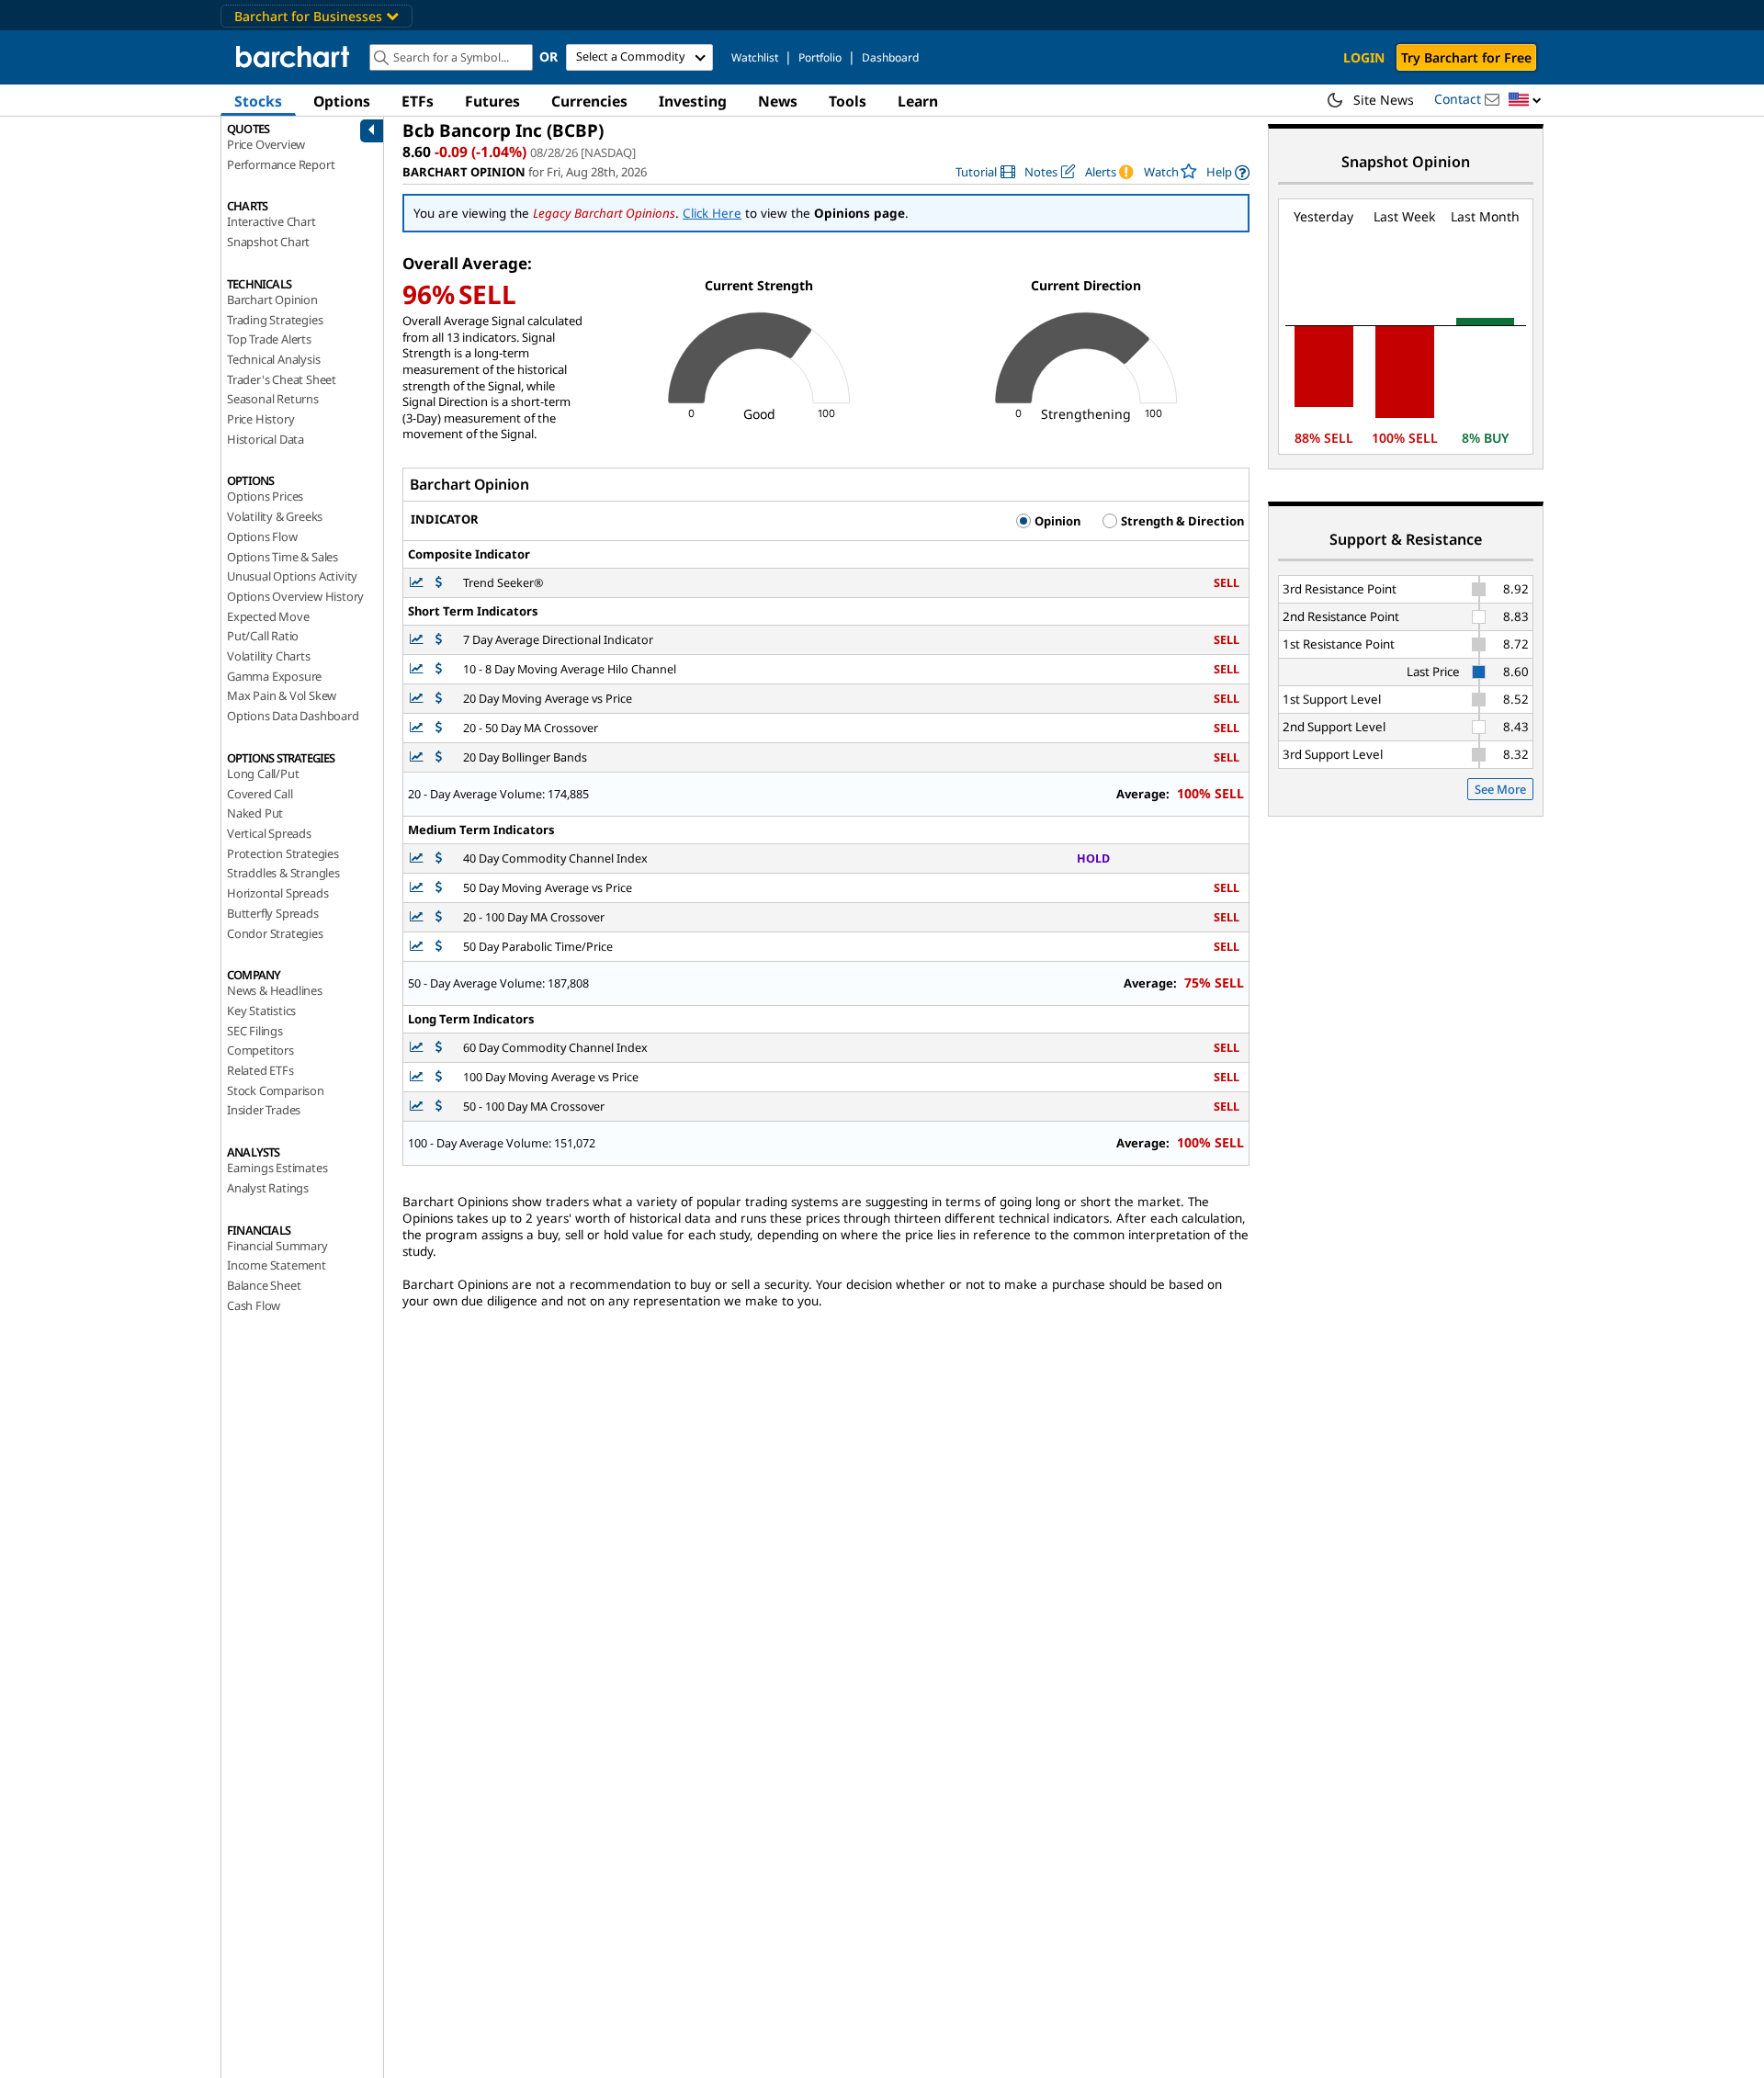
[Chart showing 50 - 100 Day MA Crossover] (418, 1107)
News (778, 101)
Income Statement (277, 1265)
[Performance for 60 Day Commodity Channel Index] (439, 1048)
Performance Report (281, 164)
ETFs (418, 101)
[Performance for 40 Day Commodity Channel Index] (439, 858)
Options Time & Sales (283, 557)
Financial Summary (277, 1246)
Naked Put (255, 813)
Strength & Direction (1181, 521)
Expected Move (268, 616)
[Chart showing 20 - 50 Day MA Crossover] (418, 728)
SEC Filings (255, 1031)
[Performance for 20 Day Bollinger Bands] (439, 757)
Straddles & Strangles (283, 873)
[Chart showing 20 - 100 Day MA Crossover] (418, 917)
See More (1500, 789)
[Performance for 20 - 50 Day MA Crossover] (439, 728)
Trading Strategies (275, 320)
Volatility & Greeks (275, 516)
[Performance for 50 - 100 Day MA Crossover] (439, 1107)
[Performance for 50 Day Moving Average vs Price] (439, 888)
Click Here (712, 213)
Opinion (1056, 521)
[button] (1525, 101)
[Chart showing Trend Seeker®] (418, 583)
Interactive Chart (271, 221)
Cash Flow (254, 1305)
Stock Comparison (276, 1090)
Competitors (260, 1050)
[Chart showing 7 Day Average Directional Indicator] (418, 640)
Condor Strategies (275, 933)
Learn (918, 101)
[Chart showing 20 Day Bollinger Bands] (418, 757)
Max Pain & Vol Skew (282, 695)
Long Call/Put (263, 774)
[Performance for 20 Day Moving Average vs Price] (439, 699)
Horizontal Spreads (277, 893)
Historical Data (266, 439)
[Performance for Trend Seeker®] (439, 583)
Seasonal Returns (273, 399)
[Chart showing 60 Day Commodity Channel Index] (418, 1048)
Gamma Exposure (274, 676)
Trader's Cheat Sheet (282, 379)
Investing (693, 101)
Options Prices (265, 496)
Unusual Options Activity (292, 576)
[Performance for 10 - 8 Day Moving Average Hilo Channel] (439, 669)
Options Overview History (295, 596)
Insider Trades (264, 1110)
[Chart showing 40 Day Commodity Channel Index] (418, 858)
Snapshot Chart (268, 242)
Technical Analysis (273, 359)
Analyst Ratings (268, 1188)
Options (342, 101)
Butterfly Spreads (273, 913)
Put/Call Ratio (263, 636)
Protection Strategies (283, 853)
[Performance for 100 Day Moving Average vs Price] (439, 1077)
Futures (492, 101)
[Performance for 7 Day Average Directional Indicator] (439, 640)
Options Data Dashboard (293, 716)
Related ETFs (260, 1070)
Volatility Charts (269, 656)
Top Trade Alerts (269, 339)
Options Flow (262, 536)
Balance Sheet (264, 1285)
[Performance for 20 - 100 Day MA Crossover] (439, 917)
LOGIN (1364, 57)
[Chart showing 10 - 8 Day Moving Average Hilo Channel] (418, 669)
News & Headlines (275, 990)
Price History (260, 419)
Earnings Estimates (277, 1168)
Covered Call (260, 794)
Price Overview (266, 144)
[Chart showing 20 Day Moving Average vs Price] (418, 699)
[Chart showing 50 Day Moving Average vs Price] (418, 888)
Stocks (258, 101)
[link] (985, 172)
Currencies (589, 101)
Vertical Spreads (269, 833)
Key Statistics (261, 1011)
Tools (848, 101)
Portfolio (820, 57)
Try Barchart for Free (1466, 57)
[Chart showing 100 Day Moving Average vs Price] (418, 1077)
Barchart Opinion (272, 299)
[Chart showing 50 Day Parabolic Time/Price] (418, 947)
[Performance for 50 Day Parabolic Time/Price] (439, 947)
